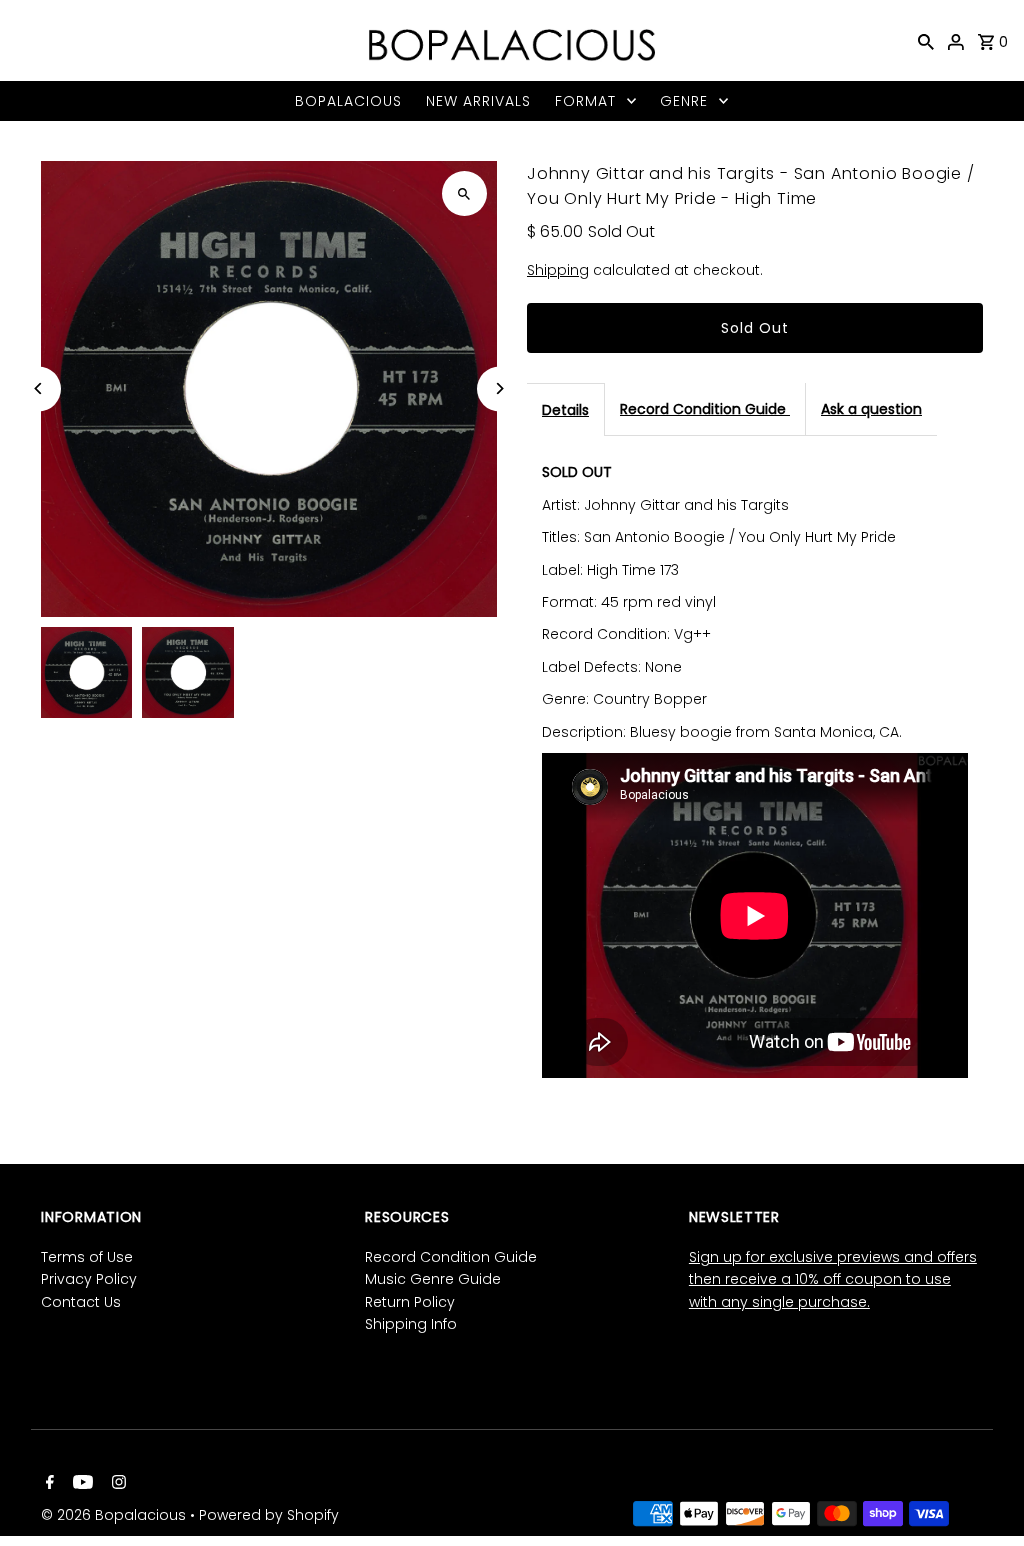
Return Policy (410, 1302)
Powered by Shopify (269, 1515)
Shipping (558, 270)
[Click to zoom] (464, 193)
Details (565, 410)
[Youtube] (80, 1484)
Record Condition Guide (705, 409)
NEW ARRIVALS (478, 101)
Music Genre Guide (433, 1279)
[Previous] (38, 388)
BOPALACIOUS (348, 101)
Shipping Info (411, 1324)
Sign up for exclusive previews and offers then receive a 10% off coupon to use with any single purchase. (833, 1279)
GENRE (684, 101)
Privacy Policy (89, 1279)
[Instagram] (116, 1484)
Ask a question (871, 409)
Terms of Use (87, 1257)
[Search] (926, 41)
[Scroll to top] (981, 1493)
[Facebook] (47, 1484)
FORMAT (585, 101)
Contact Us (81, 1302)
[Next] (499, 388)
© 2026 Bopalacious (115, 1515)
